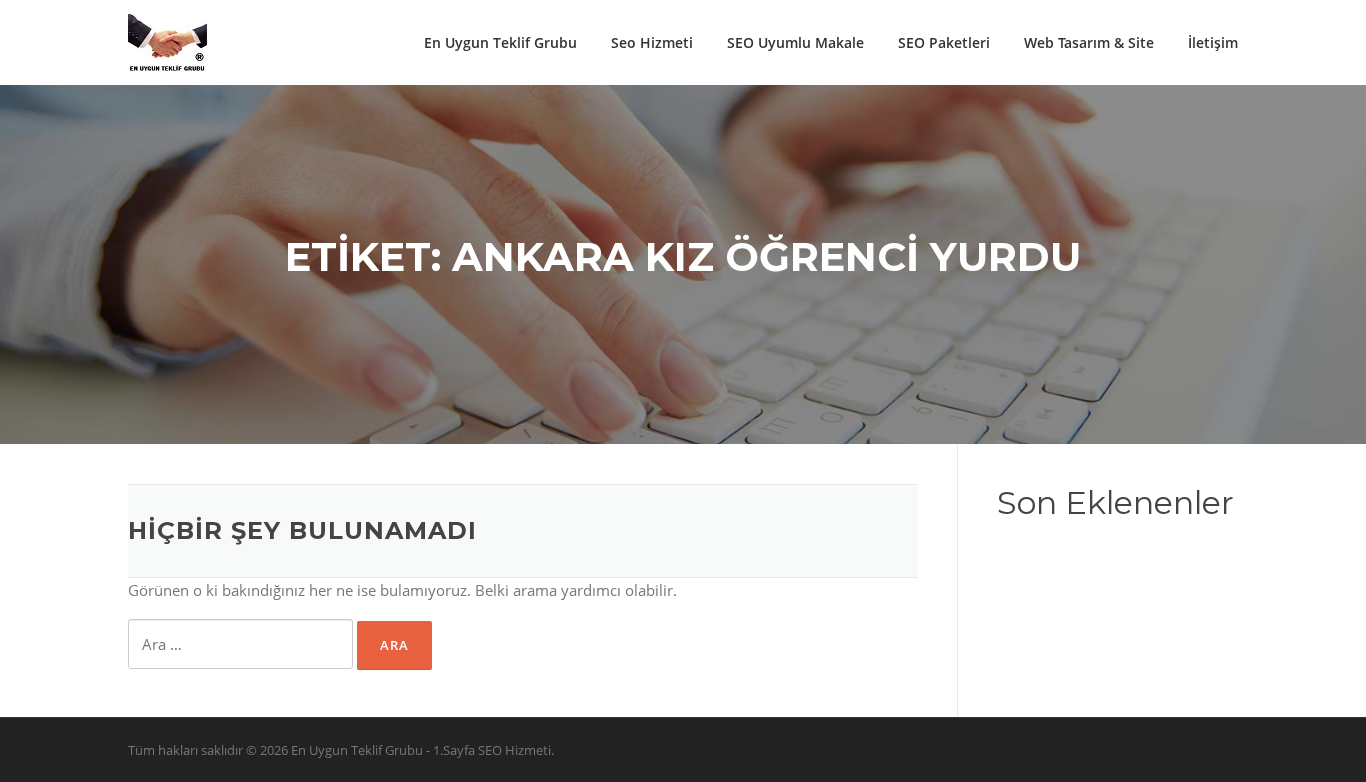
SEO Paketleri (944, 42)
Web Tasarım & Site (1089, 42)
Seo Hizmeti (652, 42)
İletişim (1213, 42)
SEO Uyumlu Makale (795, 42)
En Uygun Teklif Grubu (500, 42)
